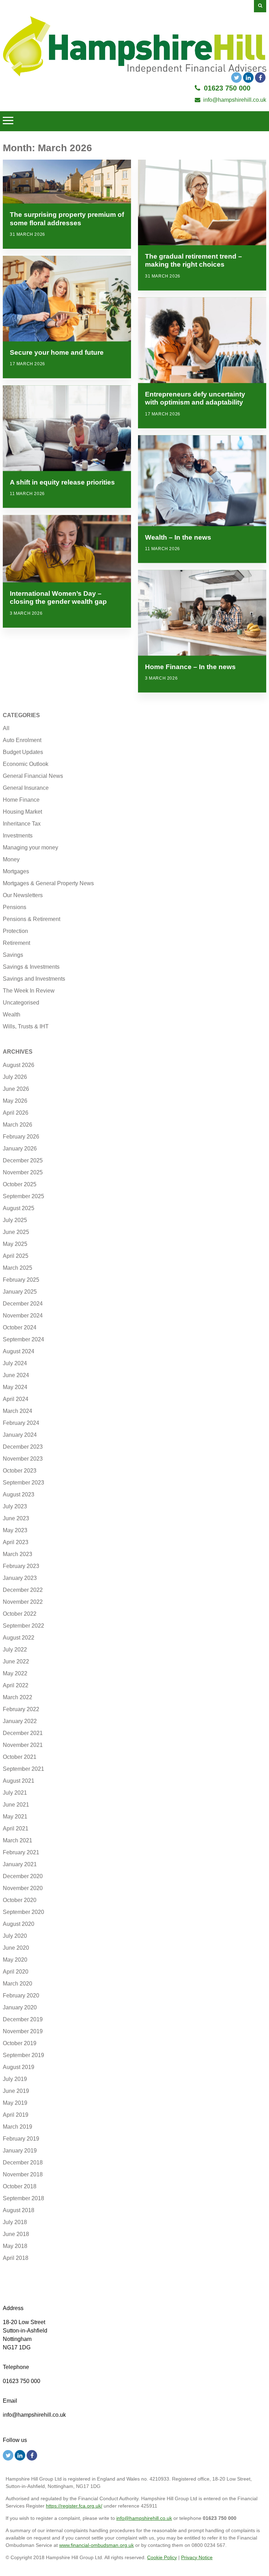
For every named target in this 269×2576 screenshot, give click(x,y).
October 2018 (20, 2186)
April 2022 (16, 1685)
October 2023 (20, 1471)
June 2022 (16, 1661)
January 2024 (20, 1435)
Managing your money (30, 847)
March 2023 (18, 1554)
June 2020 (16, 1948)
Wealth (12, 1015)
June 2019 (16, 2091)
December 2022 (23, 1590)
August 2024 (19, 1351)
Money (11, 859)
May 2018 (15, 2246)
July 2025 (15, 1220)
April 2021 (16, 1828)
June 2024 (16, 1375)
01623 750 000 (227, 88)
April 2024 (16, 1399)
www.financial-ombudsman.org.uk (96, 2545)
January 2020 (20, 2007)
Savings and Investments (34, 979)
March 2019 (18, 2127)
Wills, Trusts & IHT (26, 1026)
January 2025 (20, 1292)
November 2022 (23, 1602)
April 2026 (16, 1113)
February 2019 (21, 2139)
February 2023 (21, 1566)
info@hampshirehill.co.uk (235, 100)
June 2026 (16, 1089)
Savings (13, 955)
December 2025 (23, 1160)
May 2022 (15, 1673)
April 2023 (16, 1542)
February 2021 (21, 1852)
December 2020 (23, 1876)
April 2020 (16, 1972)
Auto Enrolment (22, 740)
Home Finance (21, 800)
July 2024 (15, 1363)
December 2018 (23, 2163)
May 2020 (15, 1960)
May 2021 (15, 1817)
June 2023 (16, 1518)
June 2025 (16, 1232)
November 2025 (23, 1172)
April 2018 (16, 2258)
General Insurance (26, 788)
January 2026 (20, 1149)
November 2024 (23, 1316)
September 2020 (23, 1912)
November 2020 (23, 1888)
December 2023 (23, 1447)
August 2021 (19, 1781)
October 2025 (20, 1184)
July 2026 (15, 1077)
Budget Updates (23, 752)
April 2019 (16, 2115)
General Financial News (33, 776)
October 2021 (20, 1757)
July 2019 (15, 2079)
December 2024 (23, 1304)
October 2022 (20, 1614)
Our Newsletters (23, 895)
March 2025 (18, 1268)
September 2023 (23, 1483)
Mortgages (16, 871)
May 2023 (15, 1530)
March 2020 (18, 1984)
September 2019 (23, 2055)
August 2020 (19, 1924)
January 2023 (20, 1578)
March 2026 (18, 1125)
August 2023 (19, 1494)
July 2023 (15, 1506)
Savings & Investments (31, 967)
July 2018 (15, 2222)
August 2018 (19, 2210)
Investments (18, 836)
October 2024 (20, 1327)
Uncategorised (21, 1003)
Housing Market (22, 812)
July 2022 (15, 1650)
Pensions (15, 907)
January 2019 (20, 2151)
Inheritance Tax (22, 824)
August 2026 (19, 1065)
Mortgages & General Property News (48, 883)
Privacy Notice (197, 2557)
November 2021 (23, 1745)
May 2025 (15, 1244)
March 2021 (18, 1840)
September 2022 (23, 1626)
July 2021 (15, 1793)
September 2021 (23, 1769)
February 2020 (21, 1996)
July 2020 (15, 1936)
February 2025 (21, 1280)
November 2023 (23, 1459)
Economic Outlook (26, 764)
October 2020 (20, 1900)
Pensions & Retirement (32, 919)
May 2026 (15, 1101)
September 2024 (23, 1339)
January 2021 (20, 1864)
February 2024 (21, 1423)
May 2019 (15, 2103)
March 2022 (18, 1697)
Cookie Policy (162, 2557)
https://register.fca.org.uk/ (74, 2506)
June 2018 (16, 2234)
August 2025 (19, 1208)
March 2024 (18, 1411)
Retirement (16, 943)
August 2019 (19, 2067)
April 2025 (16, 1256)
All (6, 728)
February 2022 (21, 1709)
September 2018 (23, 2198)
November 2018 (23, 2174)
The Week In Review (29, 991)
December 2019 (23, 2019)
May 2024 (15, 1387)
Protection (15, 931)
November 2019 (23, 2031)
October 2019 (20, 2043)
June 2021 (16, 1805)
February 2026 (21, 1137)
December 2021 (23, 1733)
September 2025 (23, 1196)
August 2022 (19, 1638)
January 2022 (20, 1721)
